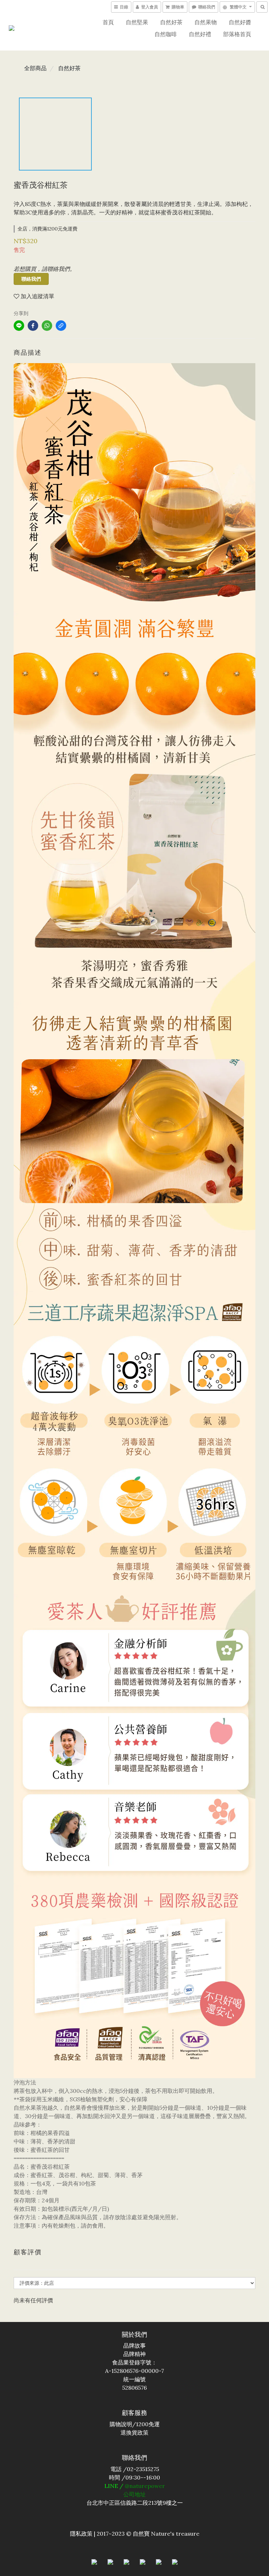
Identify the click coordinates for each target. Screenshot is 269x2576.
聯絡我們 (31, 279)
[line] (19, 326)
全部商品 (35, 68)
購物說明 (121, 2424)
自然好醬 (240, 22)
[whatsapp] (47, 326)
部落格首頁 (237, 34)
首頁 (108, 22)
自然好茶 (171, 22)
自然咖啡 (166, 34)
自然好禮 (200, 34)
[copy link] (61, 326)
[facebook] (33, 326)
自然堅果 (137, 22)
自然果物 (206, 22)
